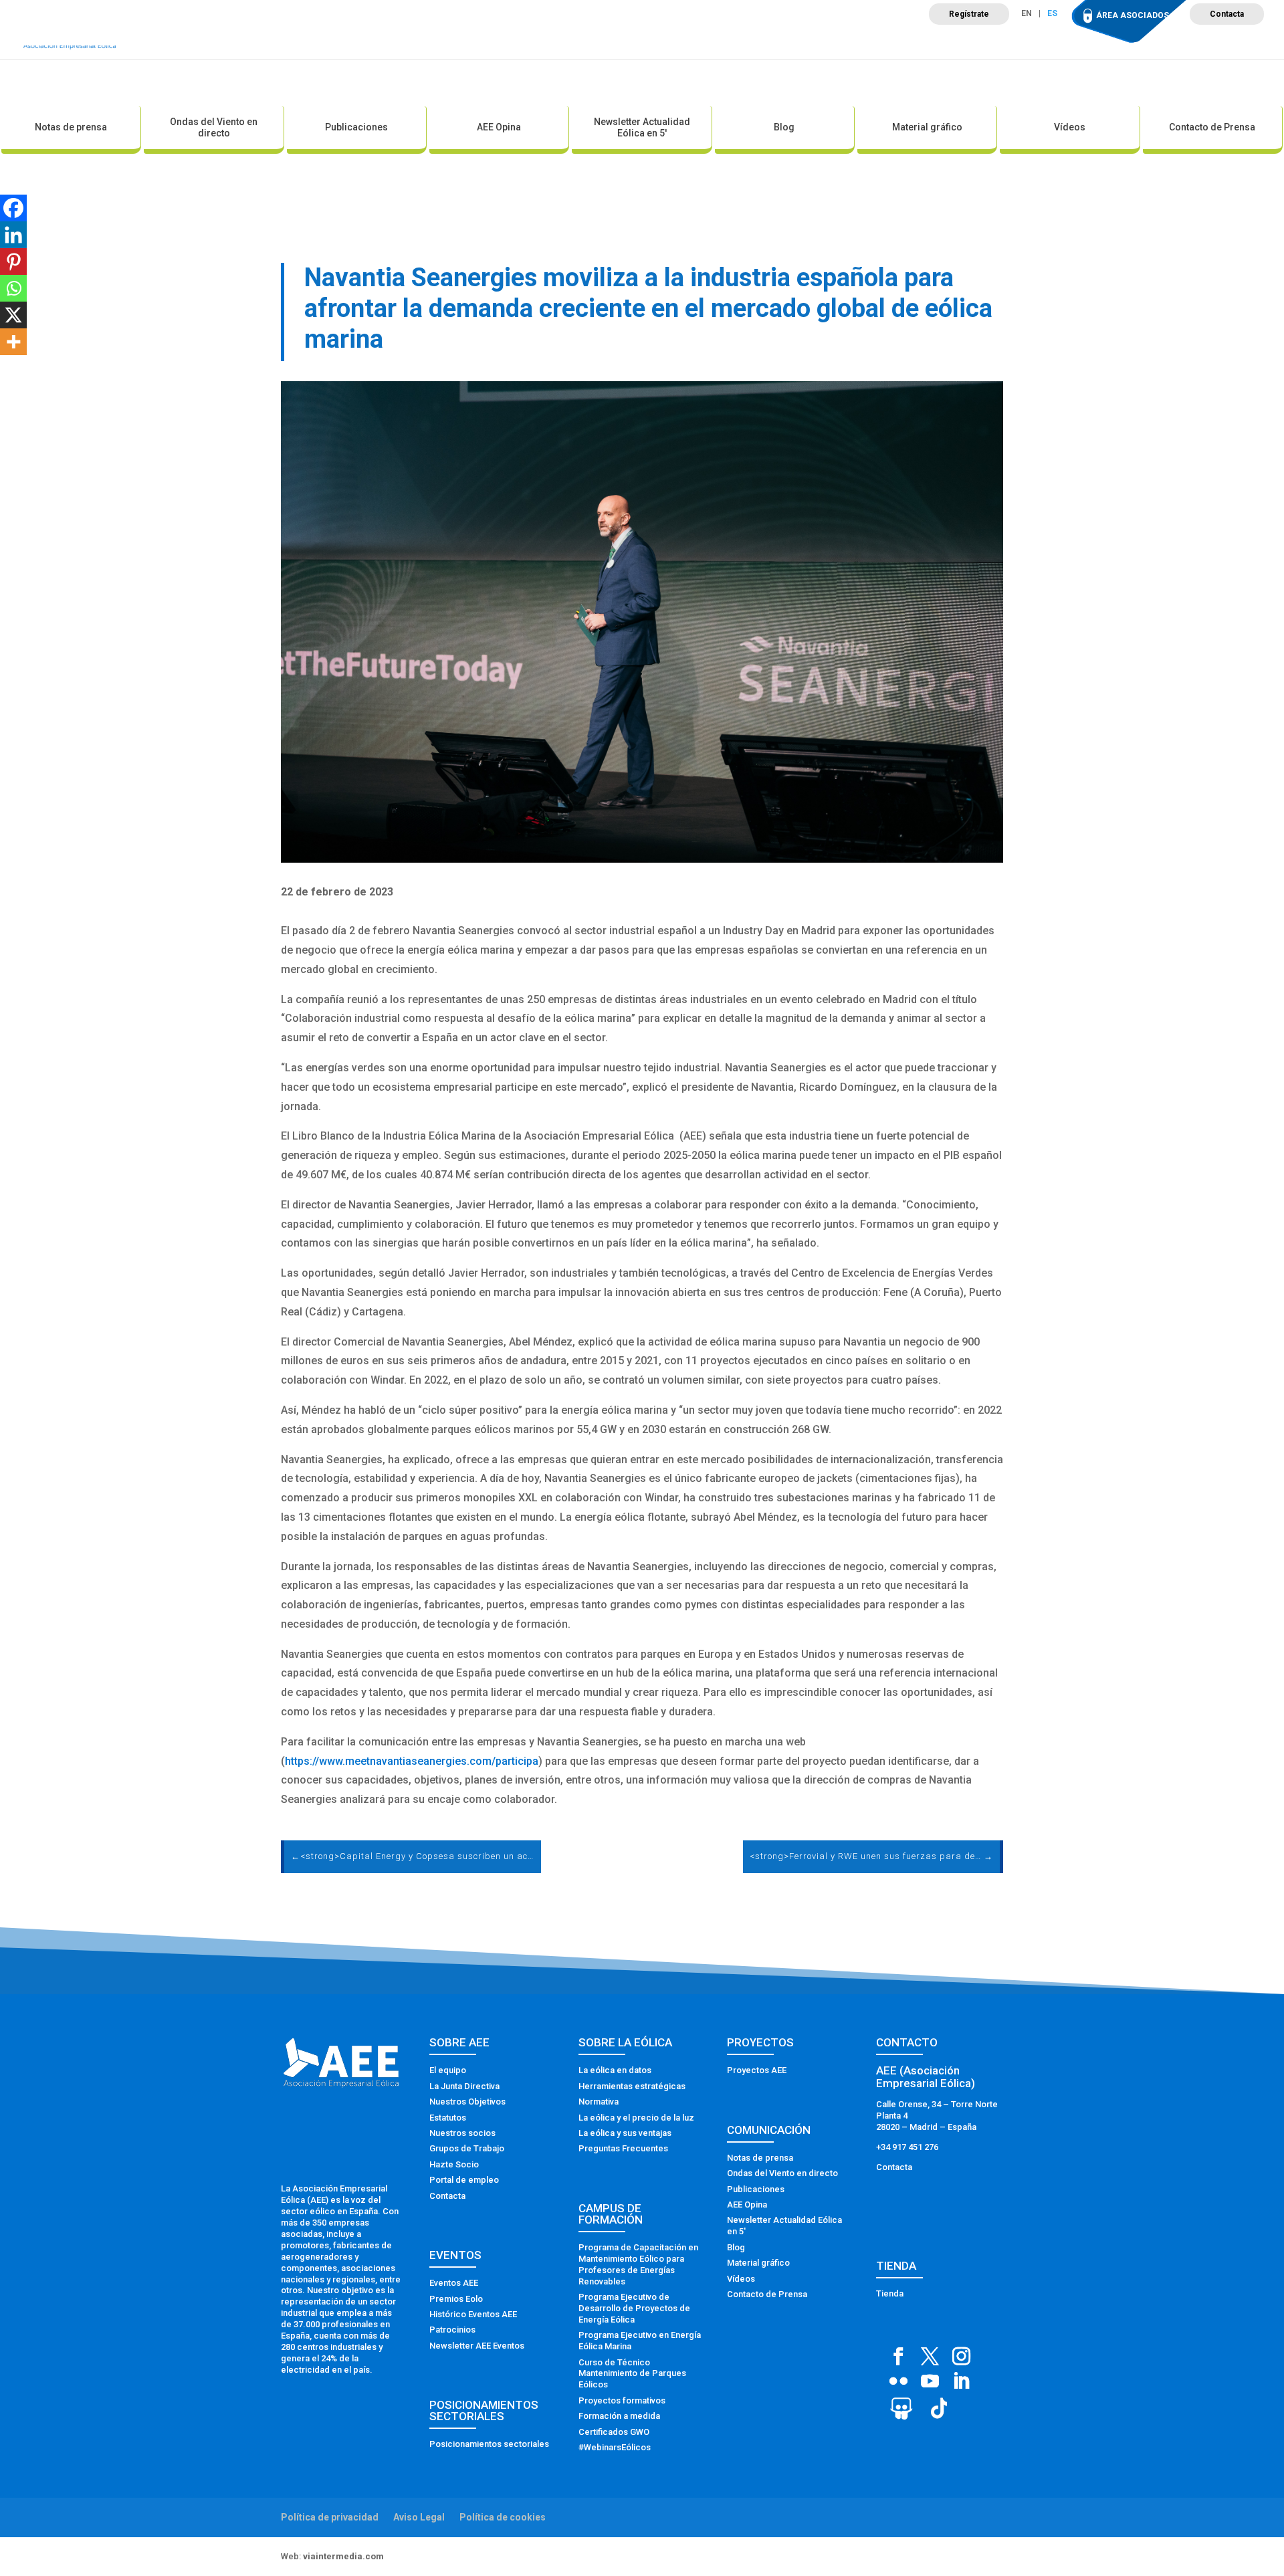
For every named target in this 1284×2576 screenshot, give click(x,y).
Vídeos (1070, 127)
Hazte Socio (454, 2164)
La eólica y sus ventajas (625, 2133)
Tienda (890, 2293)
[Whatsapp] (13, 288)
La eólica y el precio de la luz (636, 2118)
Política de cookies (503, 2517)
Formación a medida (619, 2416)
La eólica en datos (615, 2070)
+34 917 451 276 (907, 2147)
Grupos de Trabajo (467, 2148)
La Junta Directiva (464, 2086)
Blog (784, 127)
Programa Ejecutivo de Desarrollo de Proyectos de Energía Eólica (634, 2308)
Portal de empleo (464, 2180)
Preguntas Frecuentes (623, 2148)
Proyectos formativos (622, 2400)
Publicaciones (356, 127)
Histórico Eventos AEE (473, 2314)
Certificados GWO (614, 2432)
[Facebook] (13, 208)
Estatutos (448, 2118)
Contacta (1227, 14)
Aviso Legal (419, 2517)
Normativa (599, 2102)
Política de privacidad (330, 2517)
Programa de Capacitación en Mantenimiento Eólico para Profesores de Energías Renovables (638, 2264)
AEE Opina (499, 127)
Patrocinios (452, 2330)
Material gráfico (927, 127)
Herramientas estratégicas (632, 2086)
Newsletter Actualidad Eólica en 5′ (642, 127)
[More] (13, 342)
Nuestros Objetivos (467, 2102)
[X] (13, 315)
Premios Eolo (456, 2299)
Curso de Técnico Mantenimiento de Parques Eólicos (632, 2374)
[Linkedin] (13, 235)
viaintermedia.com (343, 2556)
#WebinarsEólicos (615, 2447)
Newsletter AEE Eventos (477, 2346)
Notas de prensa (71, 127)
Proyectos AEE (757, 2070)
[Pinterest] (13, 261)
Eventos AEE (454, 2283)
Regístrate (969, 14)
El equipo (448, 2070)
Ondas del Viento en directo (214, 127)
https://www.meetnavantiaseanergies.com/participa (412, 1761)
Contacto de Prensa (1212, 127)
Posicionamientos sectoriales (489, 2444)
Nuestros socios (462, 2133)
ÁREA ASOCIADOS (1133, 15)
